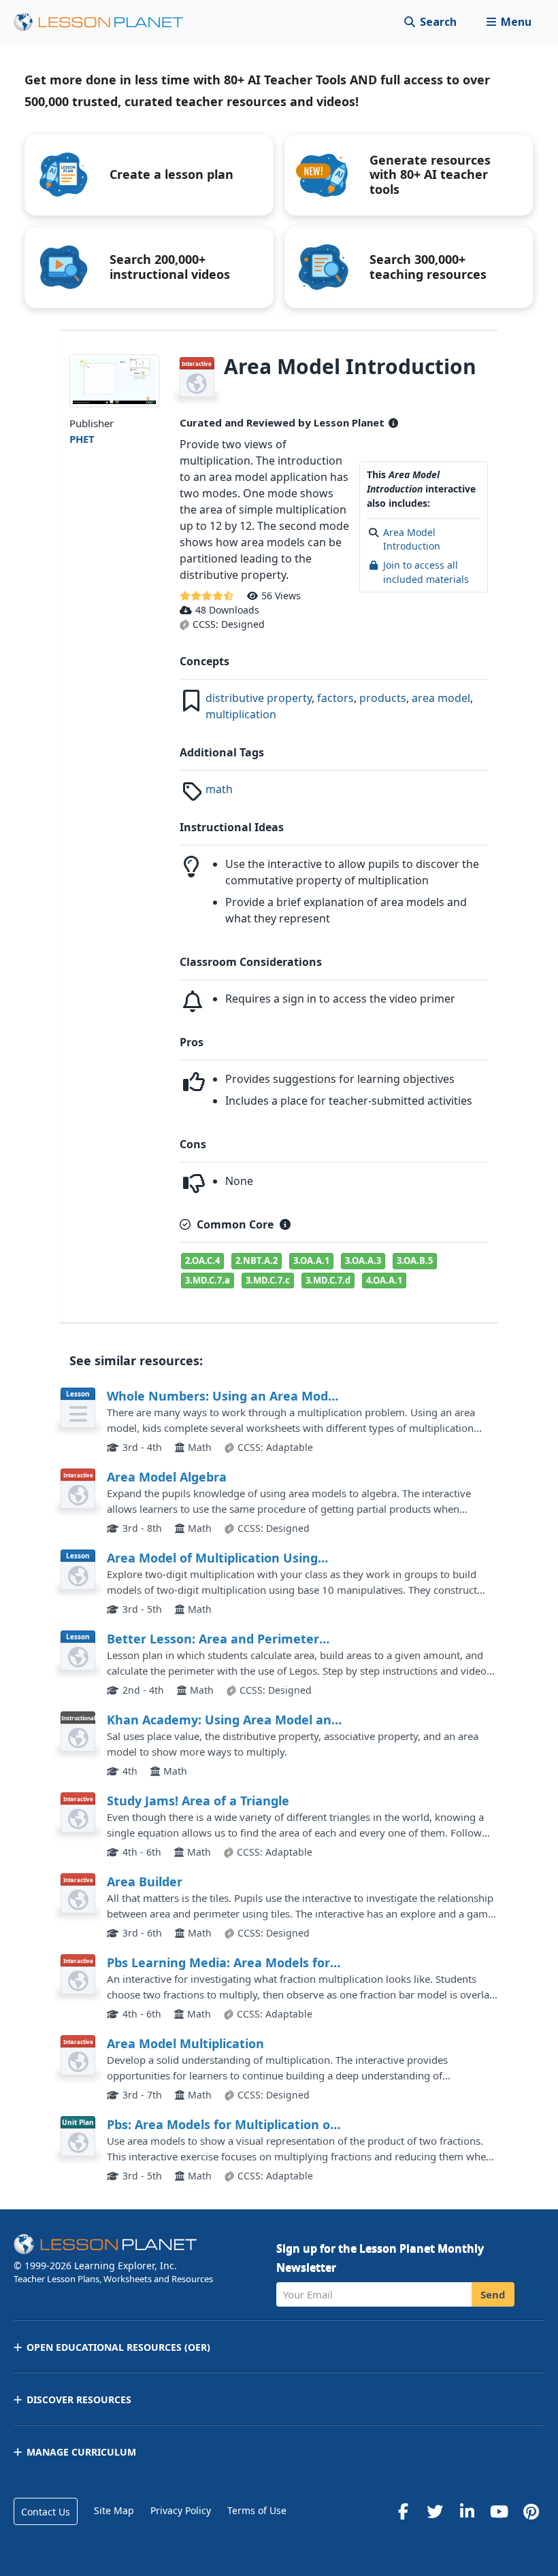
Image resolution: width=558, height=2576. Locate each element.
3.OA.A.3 (363, 1260)
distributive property (259, 698)
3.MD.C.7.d (328, 1280)
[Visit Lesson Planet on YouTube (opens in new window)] (499, 2511)
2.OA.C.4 (202, 1260)
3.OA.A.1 (311, 1260)
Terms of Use (257, 2510)
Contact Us (46, 2512)
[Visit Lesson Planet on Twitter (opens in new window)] (435, 2511)
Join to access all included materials (426, 572)
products (383, 698)
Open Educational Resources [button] (118, 2347)
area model (441, 698)
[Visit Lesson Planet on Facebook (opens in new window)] (403, 2511)
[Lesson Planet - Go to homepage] (106, 22)
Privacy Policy (181, 2510)
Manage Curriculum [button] (81, 2452)
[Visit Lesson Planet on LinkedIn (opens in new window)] (467, 2511)
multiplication (241, 714)
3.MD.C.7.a (208, 1280)
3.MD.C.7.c (268, 1280)
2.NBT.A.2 (257, 1260)
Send (493, 2294)
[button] (509, 22)
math (219, 789)
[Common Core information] (285, 1224)
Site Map (114, 2510)
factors (335, 698)
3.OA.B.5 (415, 1260)
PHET (82, 439)
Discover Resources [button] (79, 2399)
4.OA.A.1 (384, 1280)
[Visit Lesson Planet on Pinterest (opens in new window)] (531, 2511)
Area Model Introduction (412, 539)
